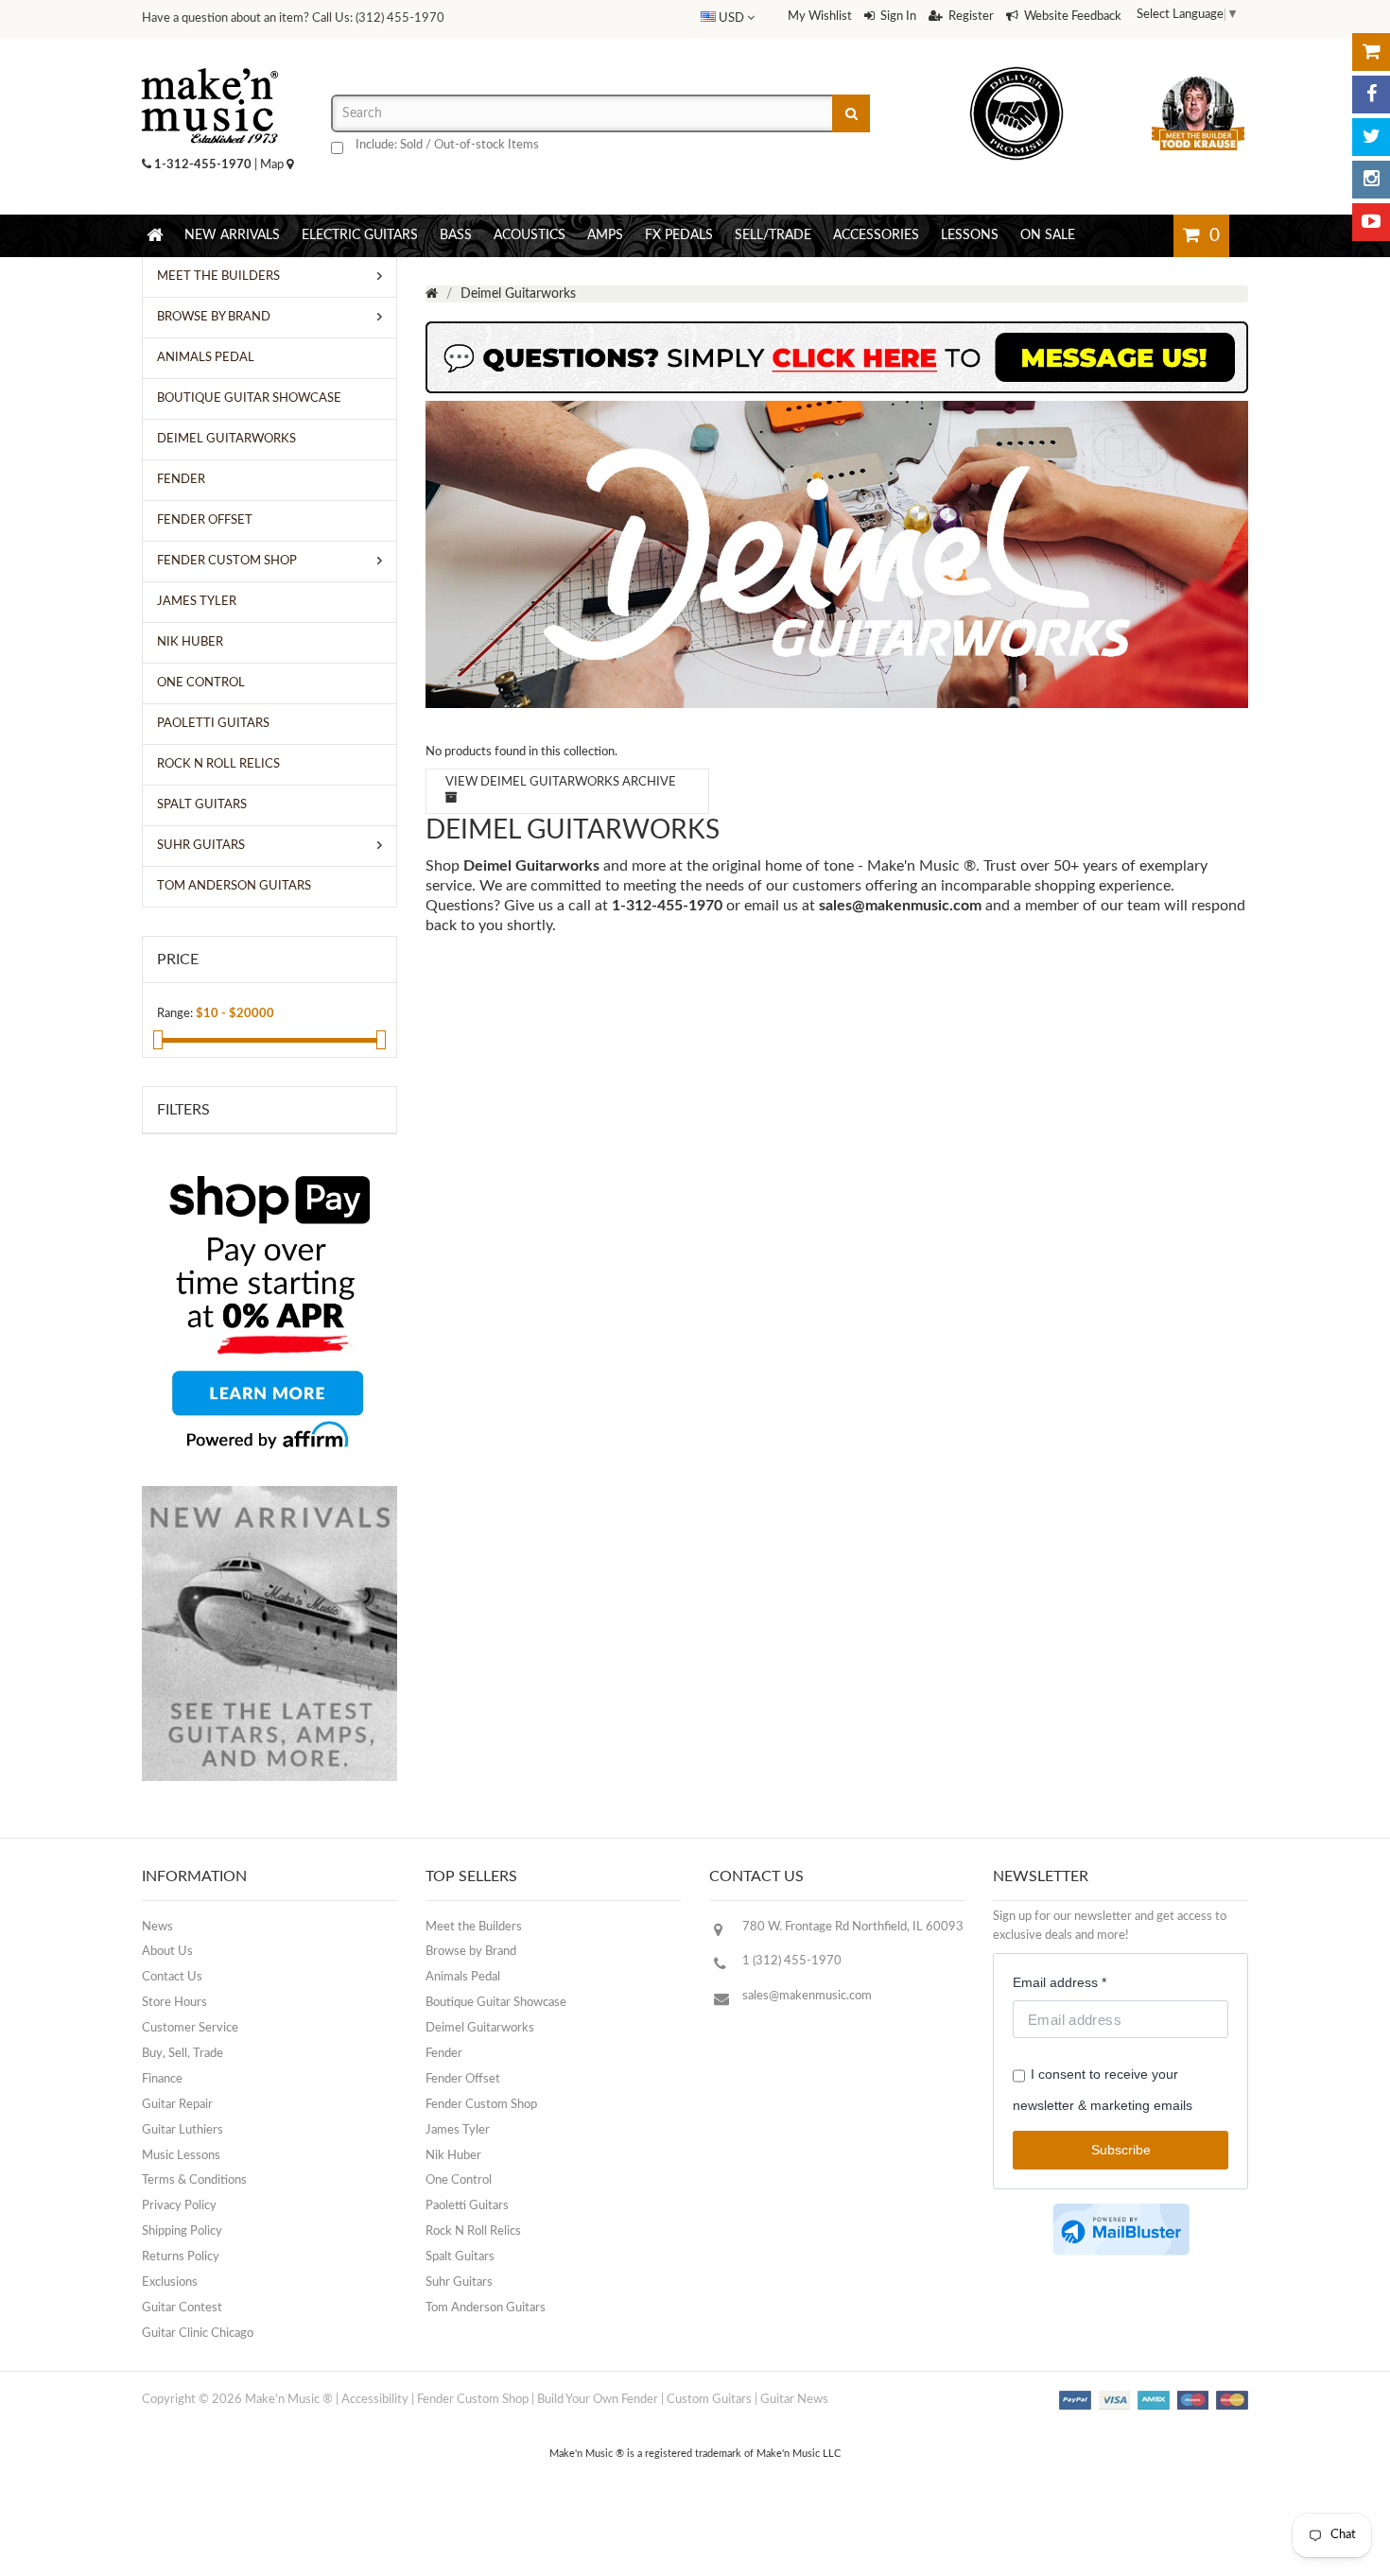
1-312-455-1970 (203, 165)
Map (273, 165)
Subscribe (1121, 2150)
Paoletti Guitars (467, 2206)
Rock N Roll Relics (473, 2231)
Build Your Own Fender (598, 2400)
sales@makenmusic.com (900, 906)
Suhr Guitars (459, 2282)
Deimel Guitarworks (480, 2028)
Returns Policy (181, 2257)
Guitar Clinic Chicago (198, 2334)
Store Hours (174, 2003)
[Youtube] (1371, 222)
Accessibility (375, 2400)
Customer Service (190, 2028)
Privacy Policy (179, 2206)
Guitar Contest (182, 2308)
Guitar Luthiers (182, 2130)
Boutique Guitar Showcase (496, 2003)
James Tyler (458, 2130)
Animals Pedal (463, 1977)
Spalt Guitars (460, 2257)
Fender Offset (463, 2079)
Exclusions (170, 2282)
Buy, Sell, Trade (182, 2054)
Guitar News (794, 2400)
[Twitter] (1371, 137)
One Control (459, 2180)
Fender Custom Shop (481, 2105)
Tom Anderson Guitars (486, 2308)
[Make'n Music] (210, 61)
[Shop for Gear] (1371, 52)
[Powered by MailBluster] (1121, 2230)
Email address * (1060, 1982)
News (157, 1927)
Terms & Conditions (194, 2180)
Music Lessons (181, 2156)
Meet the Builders (474, 1927)
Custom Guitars (709, 2400)
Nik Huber (453, 2156)
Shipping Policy (182, 2231)
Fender (444, 2054)
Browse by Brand (471, 1952)
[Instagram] (1371, 180)
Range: (175, 1014)
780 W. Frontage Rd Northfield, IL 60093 (853, 1927)
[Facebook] (1371, 95)
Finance (162, 2079)
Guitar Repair (177, 2105)
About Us (167, 1952)
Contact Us (172, 1977)
